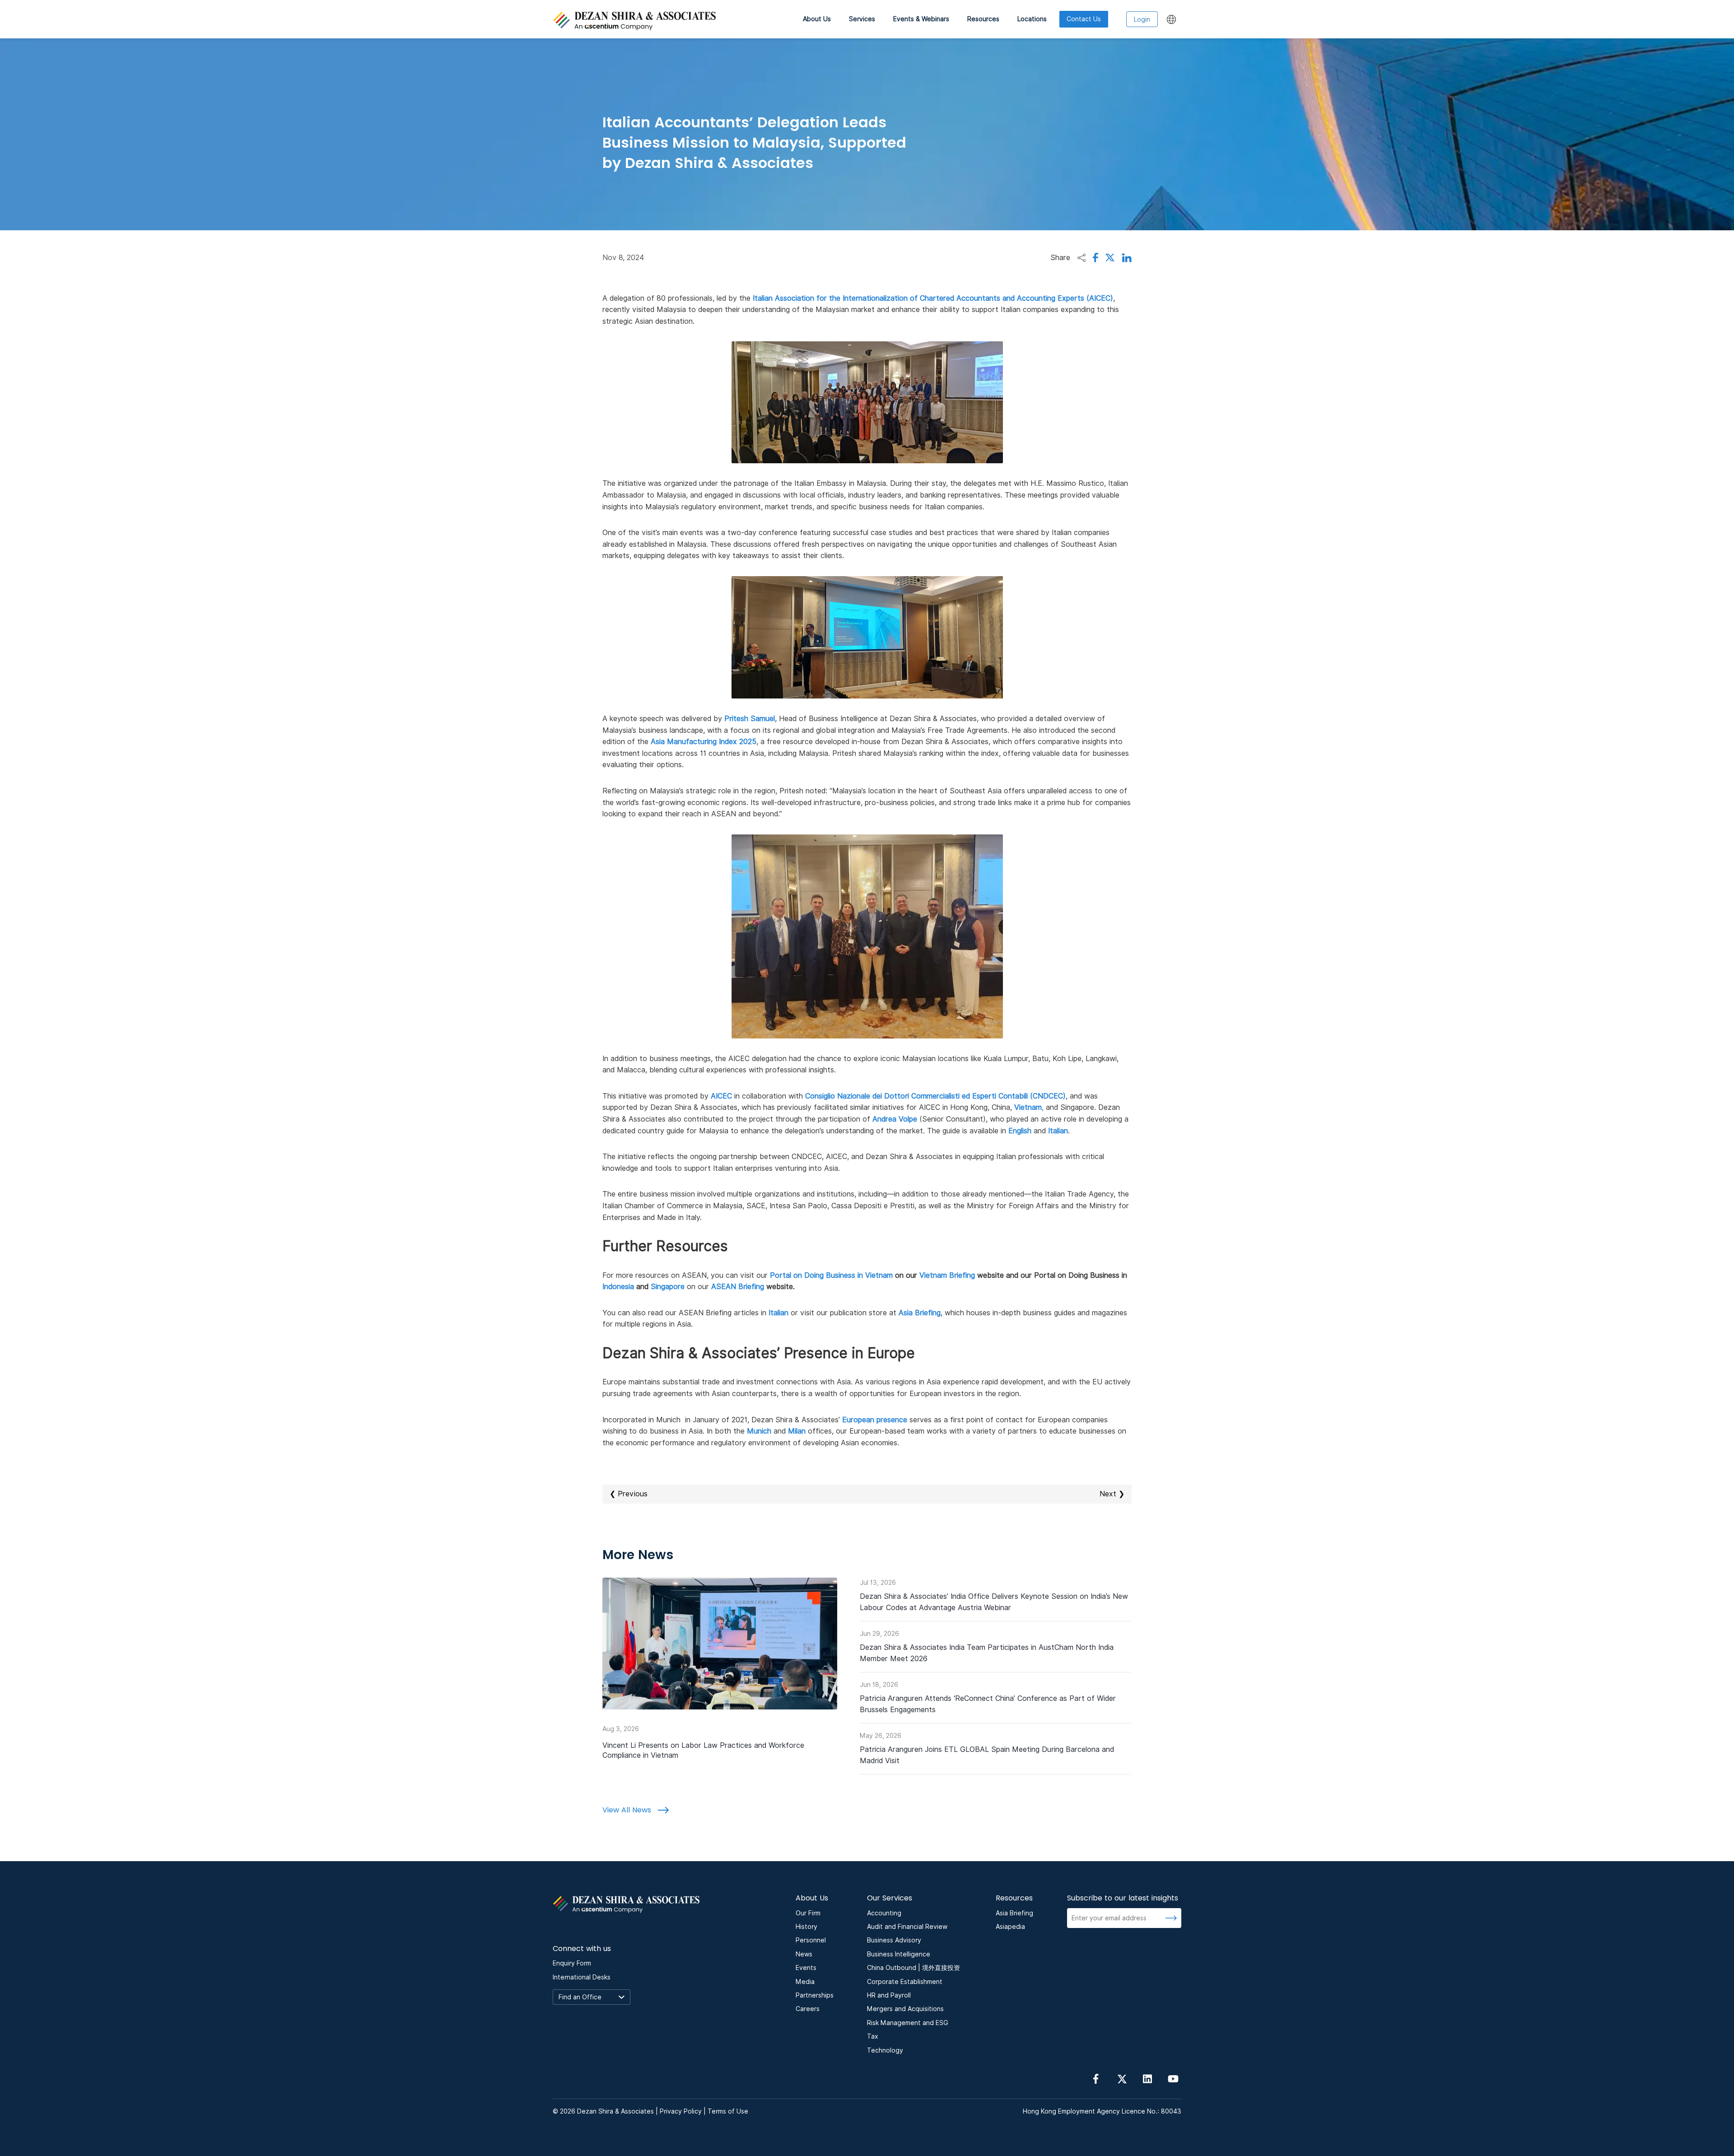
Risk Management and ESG (908, 2023)
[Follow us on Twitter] (1122, 2078)
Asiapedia (1010, 1927)
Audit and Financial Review (907, 1927)
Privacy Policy (681, 2111)
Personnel (811, 1940)
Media (805, 1982)
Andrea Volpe (895, 1119)
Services (862, 19)
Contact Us (1084, 19)
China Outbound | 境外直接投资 (914, 1968)
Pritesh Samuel (750, 719)
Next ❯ (1112, 1494)
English (1020, 1131)
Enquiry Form (572, 1963)
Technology (885, 2050)
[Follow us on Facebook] (1096, 2078)
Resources (983, 19)
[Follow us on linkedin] (1147, 2078)
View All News (628, 1810)
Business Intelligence (899, 1954)
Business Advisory (894, 1940)
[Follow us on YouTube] (1173, 2078)
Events (806, 1968)
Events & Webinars (921, 19)
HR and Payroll (889, 1995)
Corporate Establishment (905, 1982)
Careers (808, 2009)
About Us (817, 19)
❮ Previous (629, 1494)
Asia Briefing (1014, 1913)
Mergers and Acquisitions (905, 2009)
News (804, 1954)
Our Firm (808, 1913)
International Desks (582, 1977)
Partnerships (815, 1995)
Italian (1058, 1131)
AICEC (721, 1096)
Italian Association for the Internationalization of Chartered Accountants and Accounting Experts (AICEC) (933, 298)
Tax (873, 2036)
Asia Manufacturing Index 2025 (704, 742)
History (806, 1927)
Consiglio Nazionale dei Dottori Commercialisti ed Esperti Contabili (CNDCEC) (935, 1096)
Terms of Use (728, 2111)
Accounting (884, 1913)
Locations (1032, 19)
